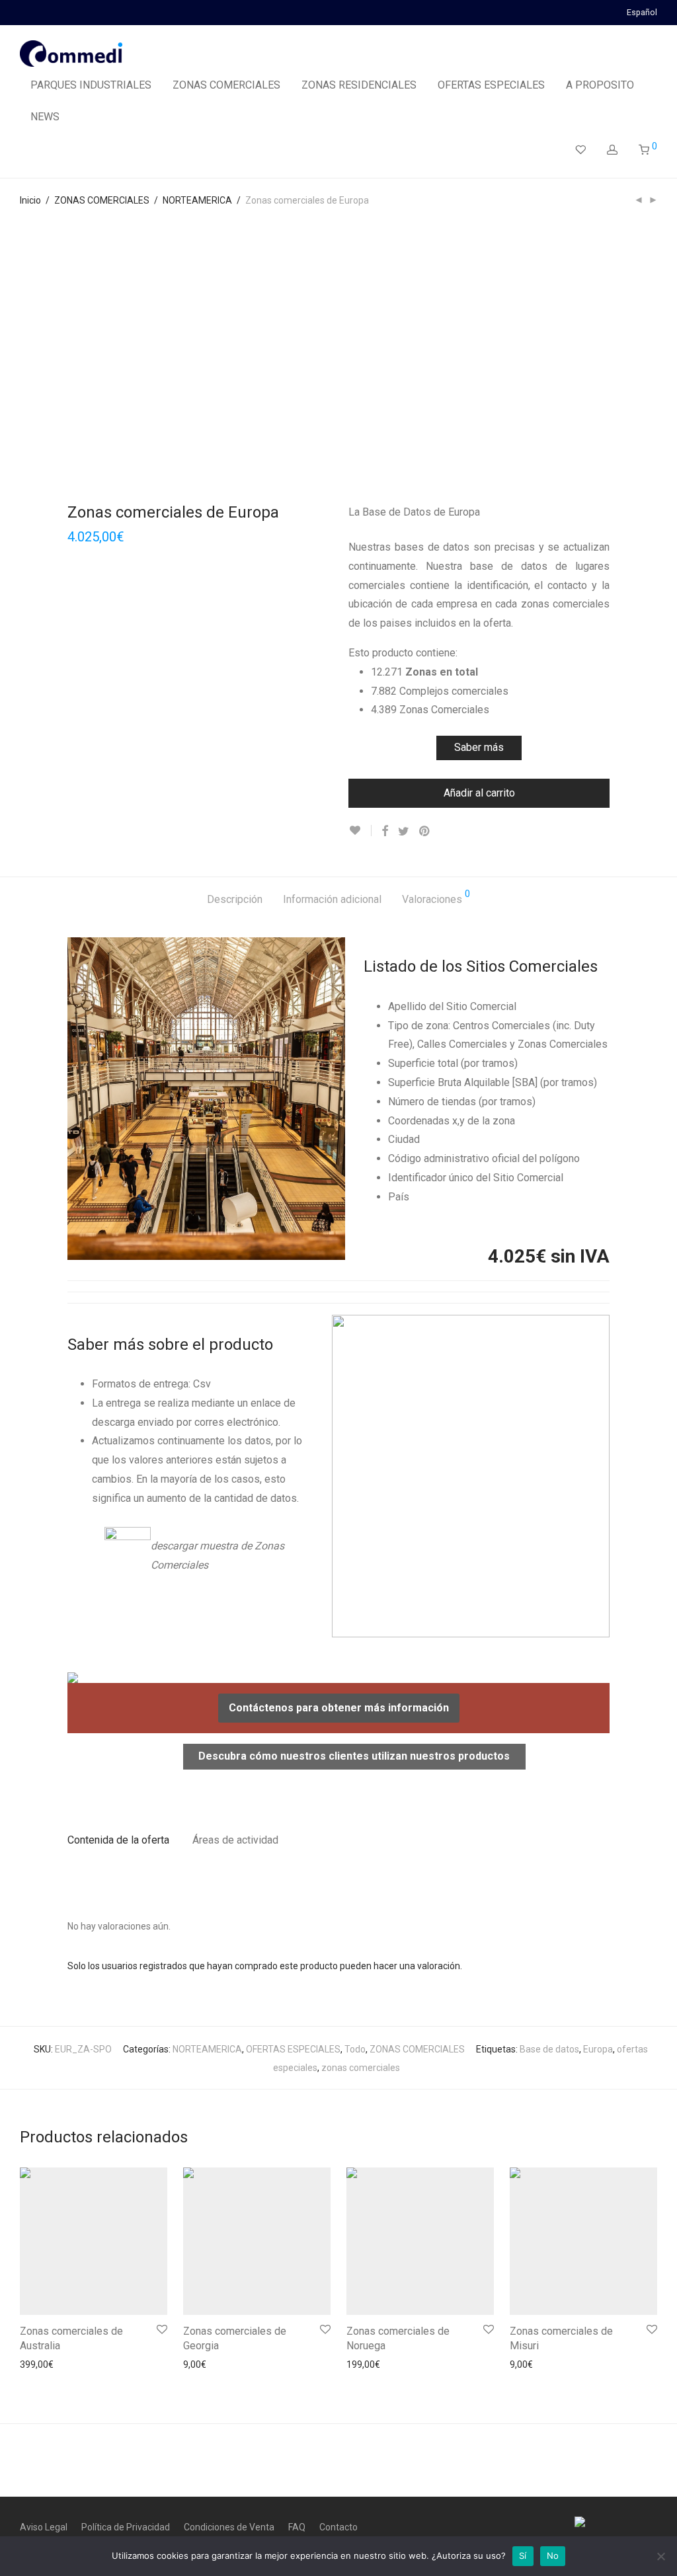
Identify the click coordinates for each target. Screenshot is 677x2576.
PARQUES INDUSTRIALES (91, 85)
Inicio (30, 200)
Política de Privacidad (126, 2527)
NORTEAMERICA (197, 200)
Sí (523, 2556)
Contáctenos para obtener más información (339, 1708)
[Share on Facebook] (385, 832)
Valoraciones (436, 897)
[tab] (235, 900)
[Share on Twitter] (404, 832)
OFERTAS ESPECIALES (491, 85)
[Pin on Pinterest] (425, 832)
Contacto (338, 2527)
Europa (598, 2049)
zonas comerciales (361, 2068)
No (553, 2556)
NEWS (45, 117)
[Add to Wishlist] (360, 831)
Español (642, 13)
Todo (355, 2049)
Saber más (479, 747)
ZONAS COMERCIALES (226, 85)
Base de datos (549, 2049)
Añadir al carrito (479, 793)
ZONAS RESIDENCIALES (359, 85)
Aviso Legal (44, 2527)
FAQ (297, 2527)
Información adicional (332, 899)
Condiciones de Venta (229, 2527)
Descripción (235, 899)
